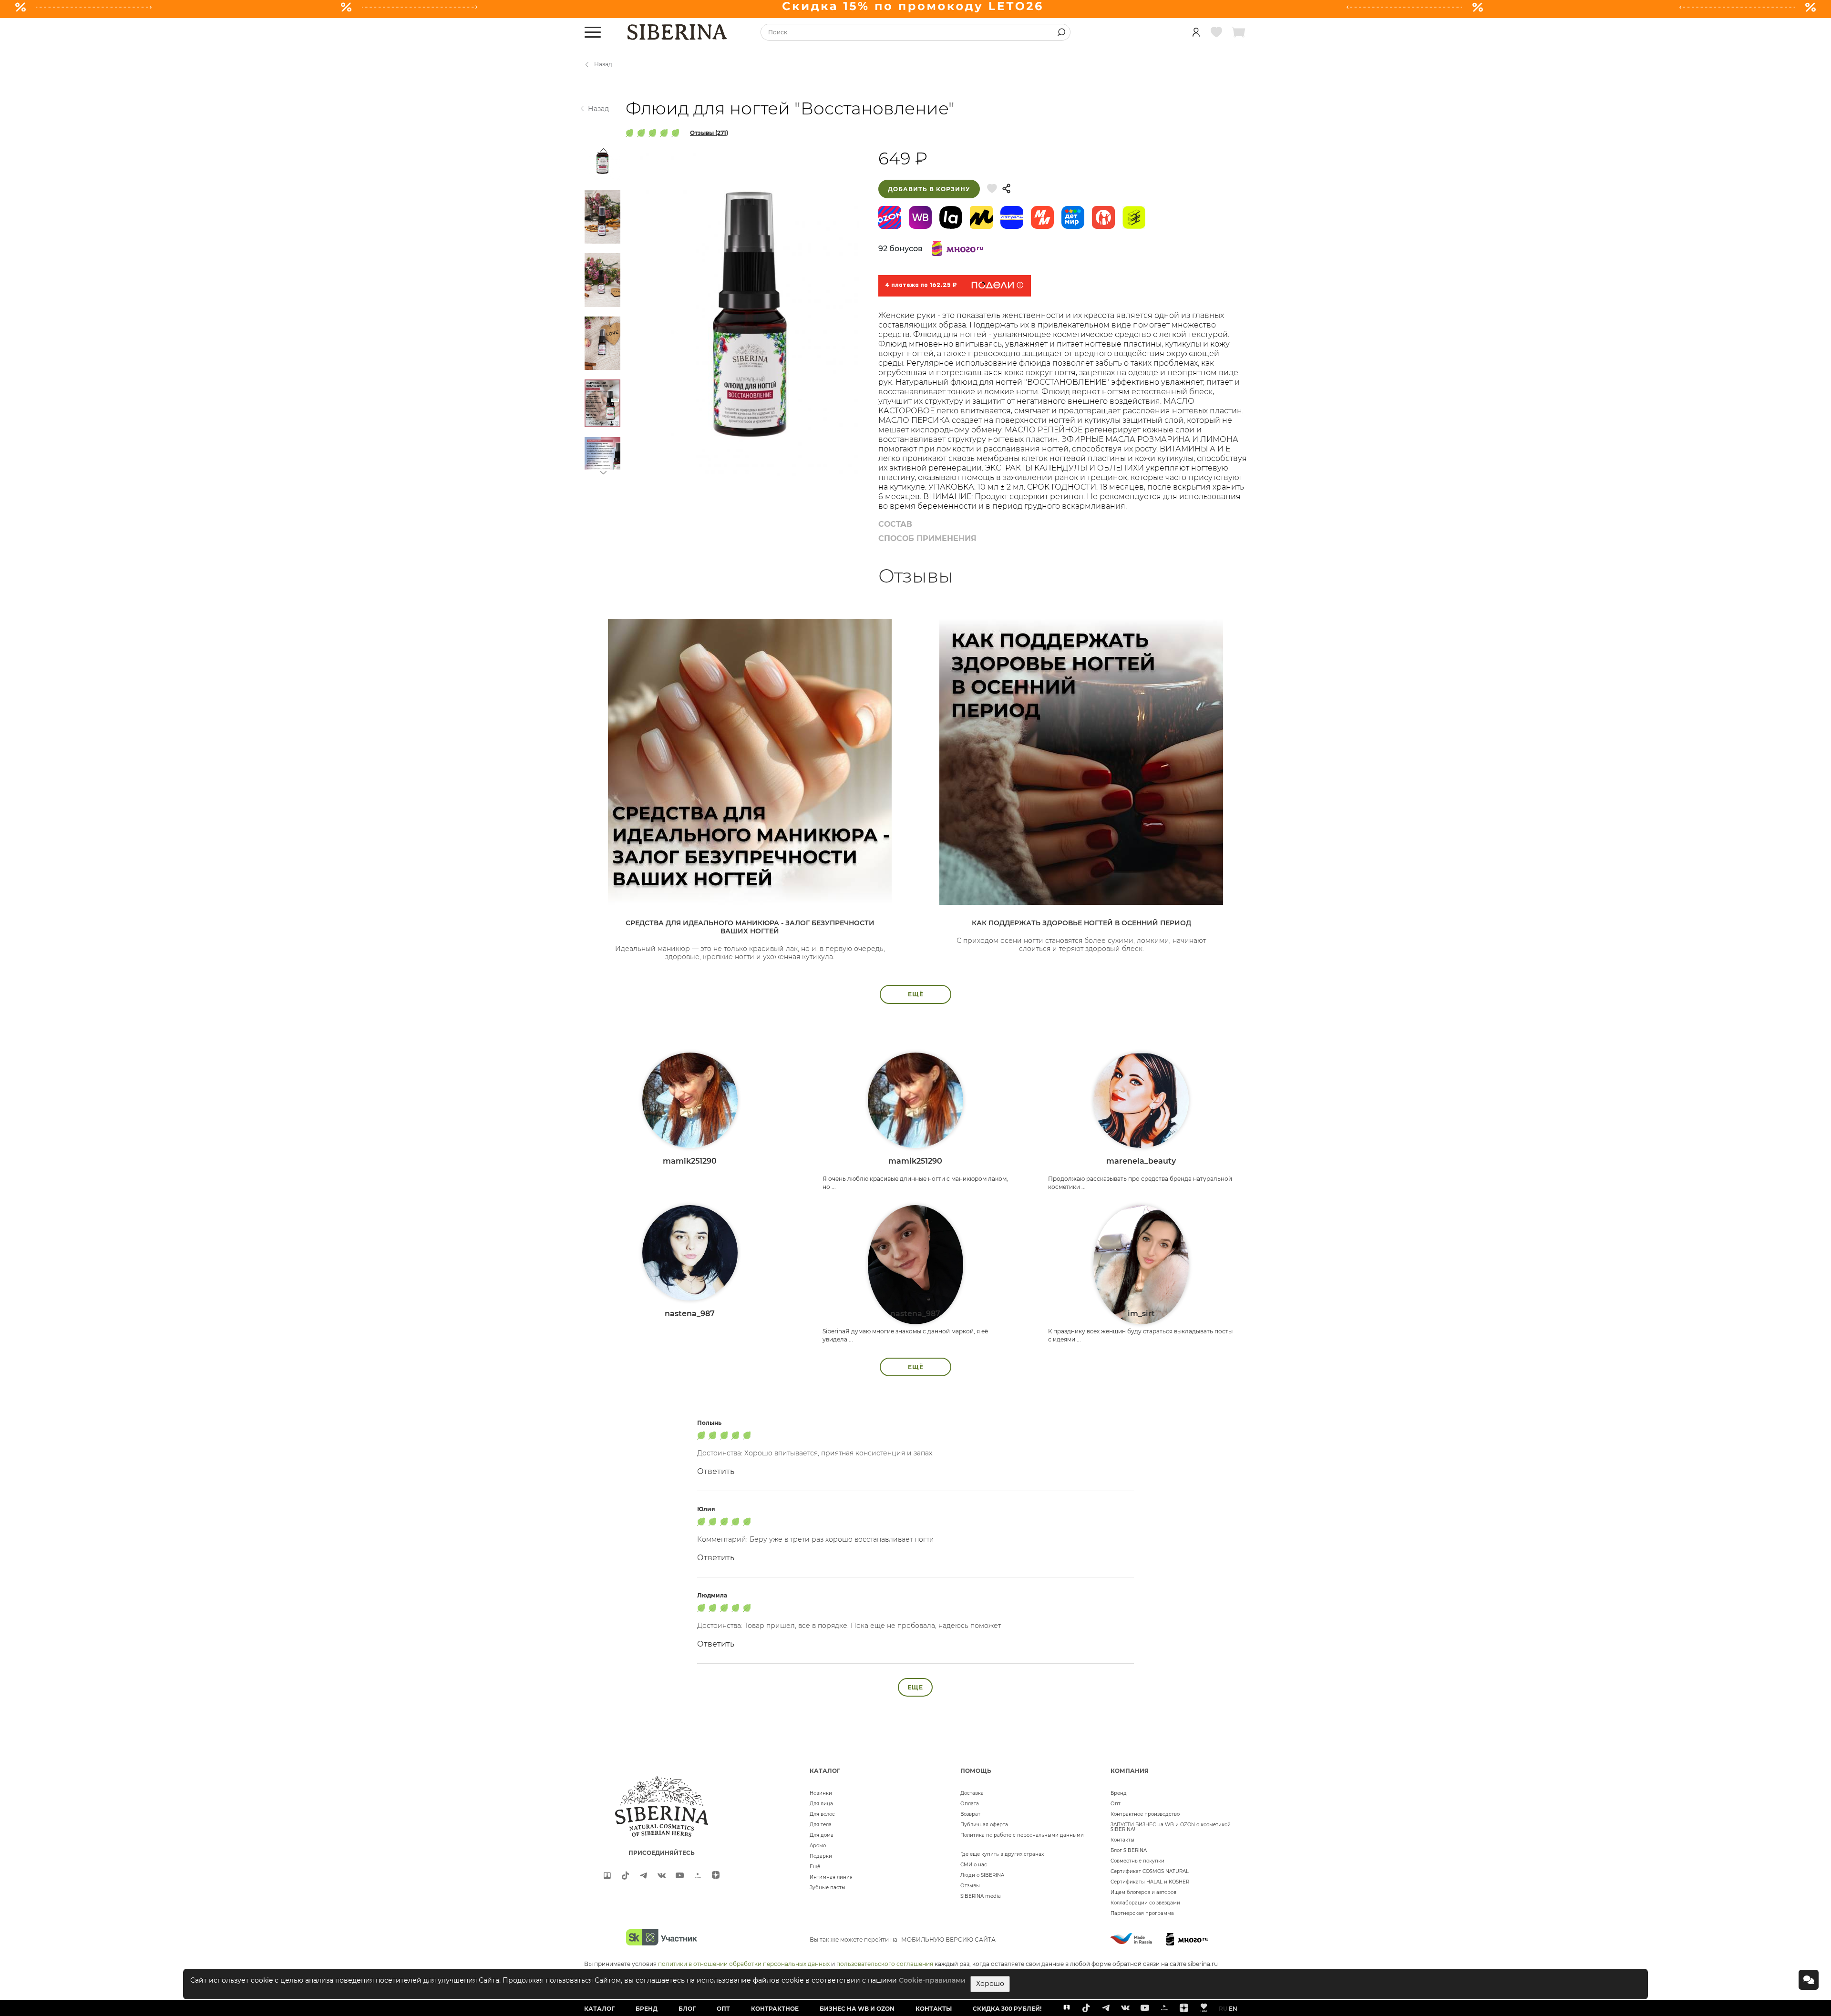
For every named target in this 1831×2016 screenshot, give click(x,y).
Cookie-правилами (932, 1980)
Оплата (970, 1804)
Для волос (822, 1814)
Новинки (821, 1793)
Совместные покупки (1137, 1861)
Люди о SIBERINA (982, 1875)
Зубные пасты (828, 1888)
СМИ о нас (974, 1865)
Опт (1116, 1804)
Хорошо (990, 1984)
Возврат (970, 1814)
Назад (603, 64)
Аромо (818, 1846)
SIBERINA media (981, 1896)
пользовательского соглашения (885, 1964)
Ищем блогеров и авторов (1143, 1892)
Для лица (821, 1804)
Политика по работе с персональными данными (1022, 1835)
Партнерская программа (1142, 1913)
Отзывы (970, 1886)
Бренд (1119, 1793)
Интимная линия (831, 1877)
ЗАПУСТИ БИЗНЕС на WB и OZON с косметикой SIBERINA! (1171, 1827)
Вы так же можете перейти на (903, 1939)
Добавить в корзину (929, 189)
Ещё (815, 1867)
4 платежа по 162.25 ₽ (921, 286)
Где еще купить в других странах (1002, 1854)
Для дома (822, 1835)
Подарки (821, 1856)
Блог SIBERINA (1129, 1850)
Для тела (821, 1825)
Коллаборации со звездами (1145, 1903)
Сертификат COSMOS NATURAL (1150, 1871)
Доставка (972, 1793)
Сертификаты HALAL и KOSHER (1150, 1882)
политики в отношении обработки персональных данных (744, 1964)
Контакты (1122, 1840)
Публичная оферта (984, 1825)
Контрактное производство (1145, 1814)
